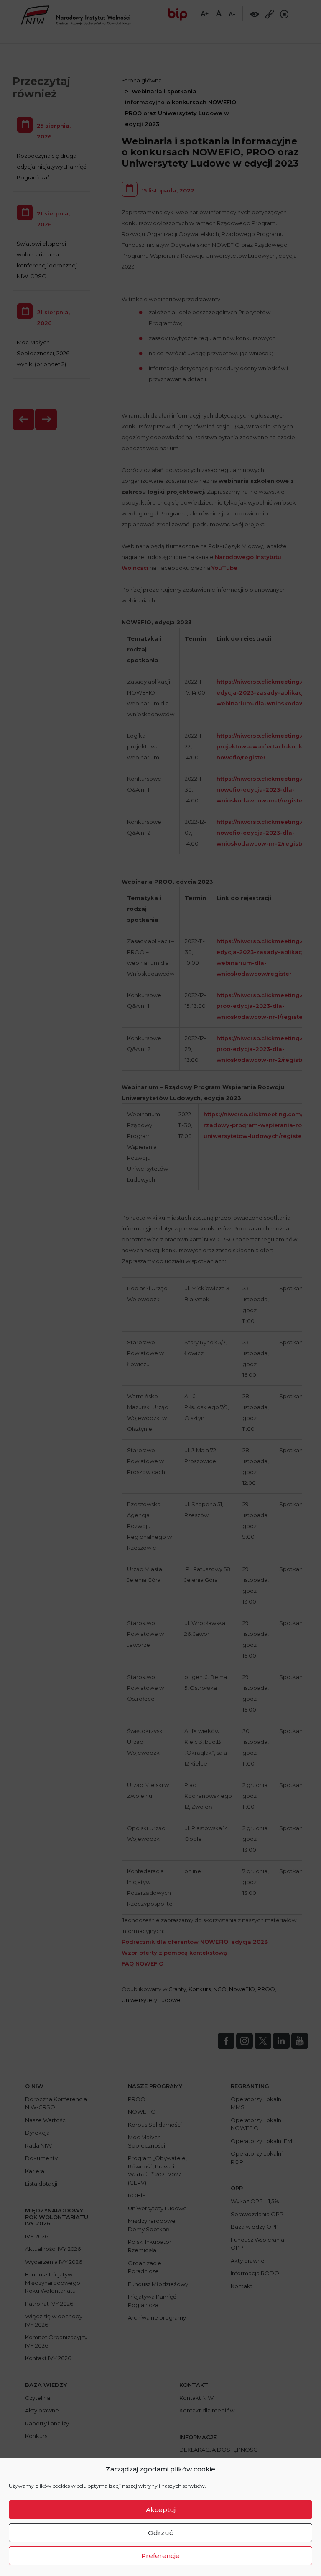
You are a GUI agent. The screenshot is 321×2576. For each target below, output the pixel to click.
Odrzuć (160, 2533)
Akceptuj (161, 2510)
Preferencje (160, 2556)
